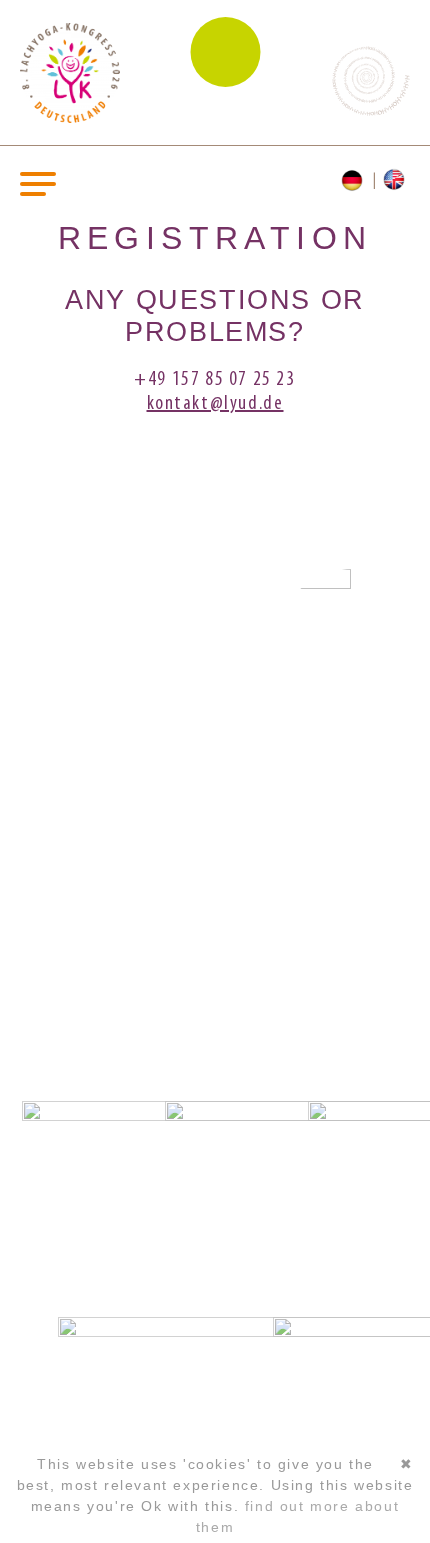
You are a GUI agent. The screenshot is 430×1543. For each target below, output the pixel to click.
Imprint (215, 989)
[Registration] (354, 181)
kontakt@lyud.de (215, 404)
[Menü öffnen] (38, 182)
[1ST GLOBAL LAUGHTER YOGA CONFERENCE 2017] (230, 629)
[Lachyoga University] (70, 119)
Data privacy (214, 1018)
